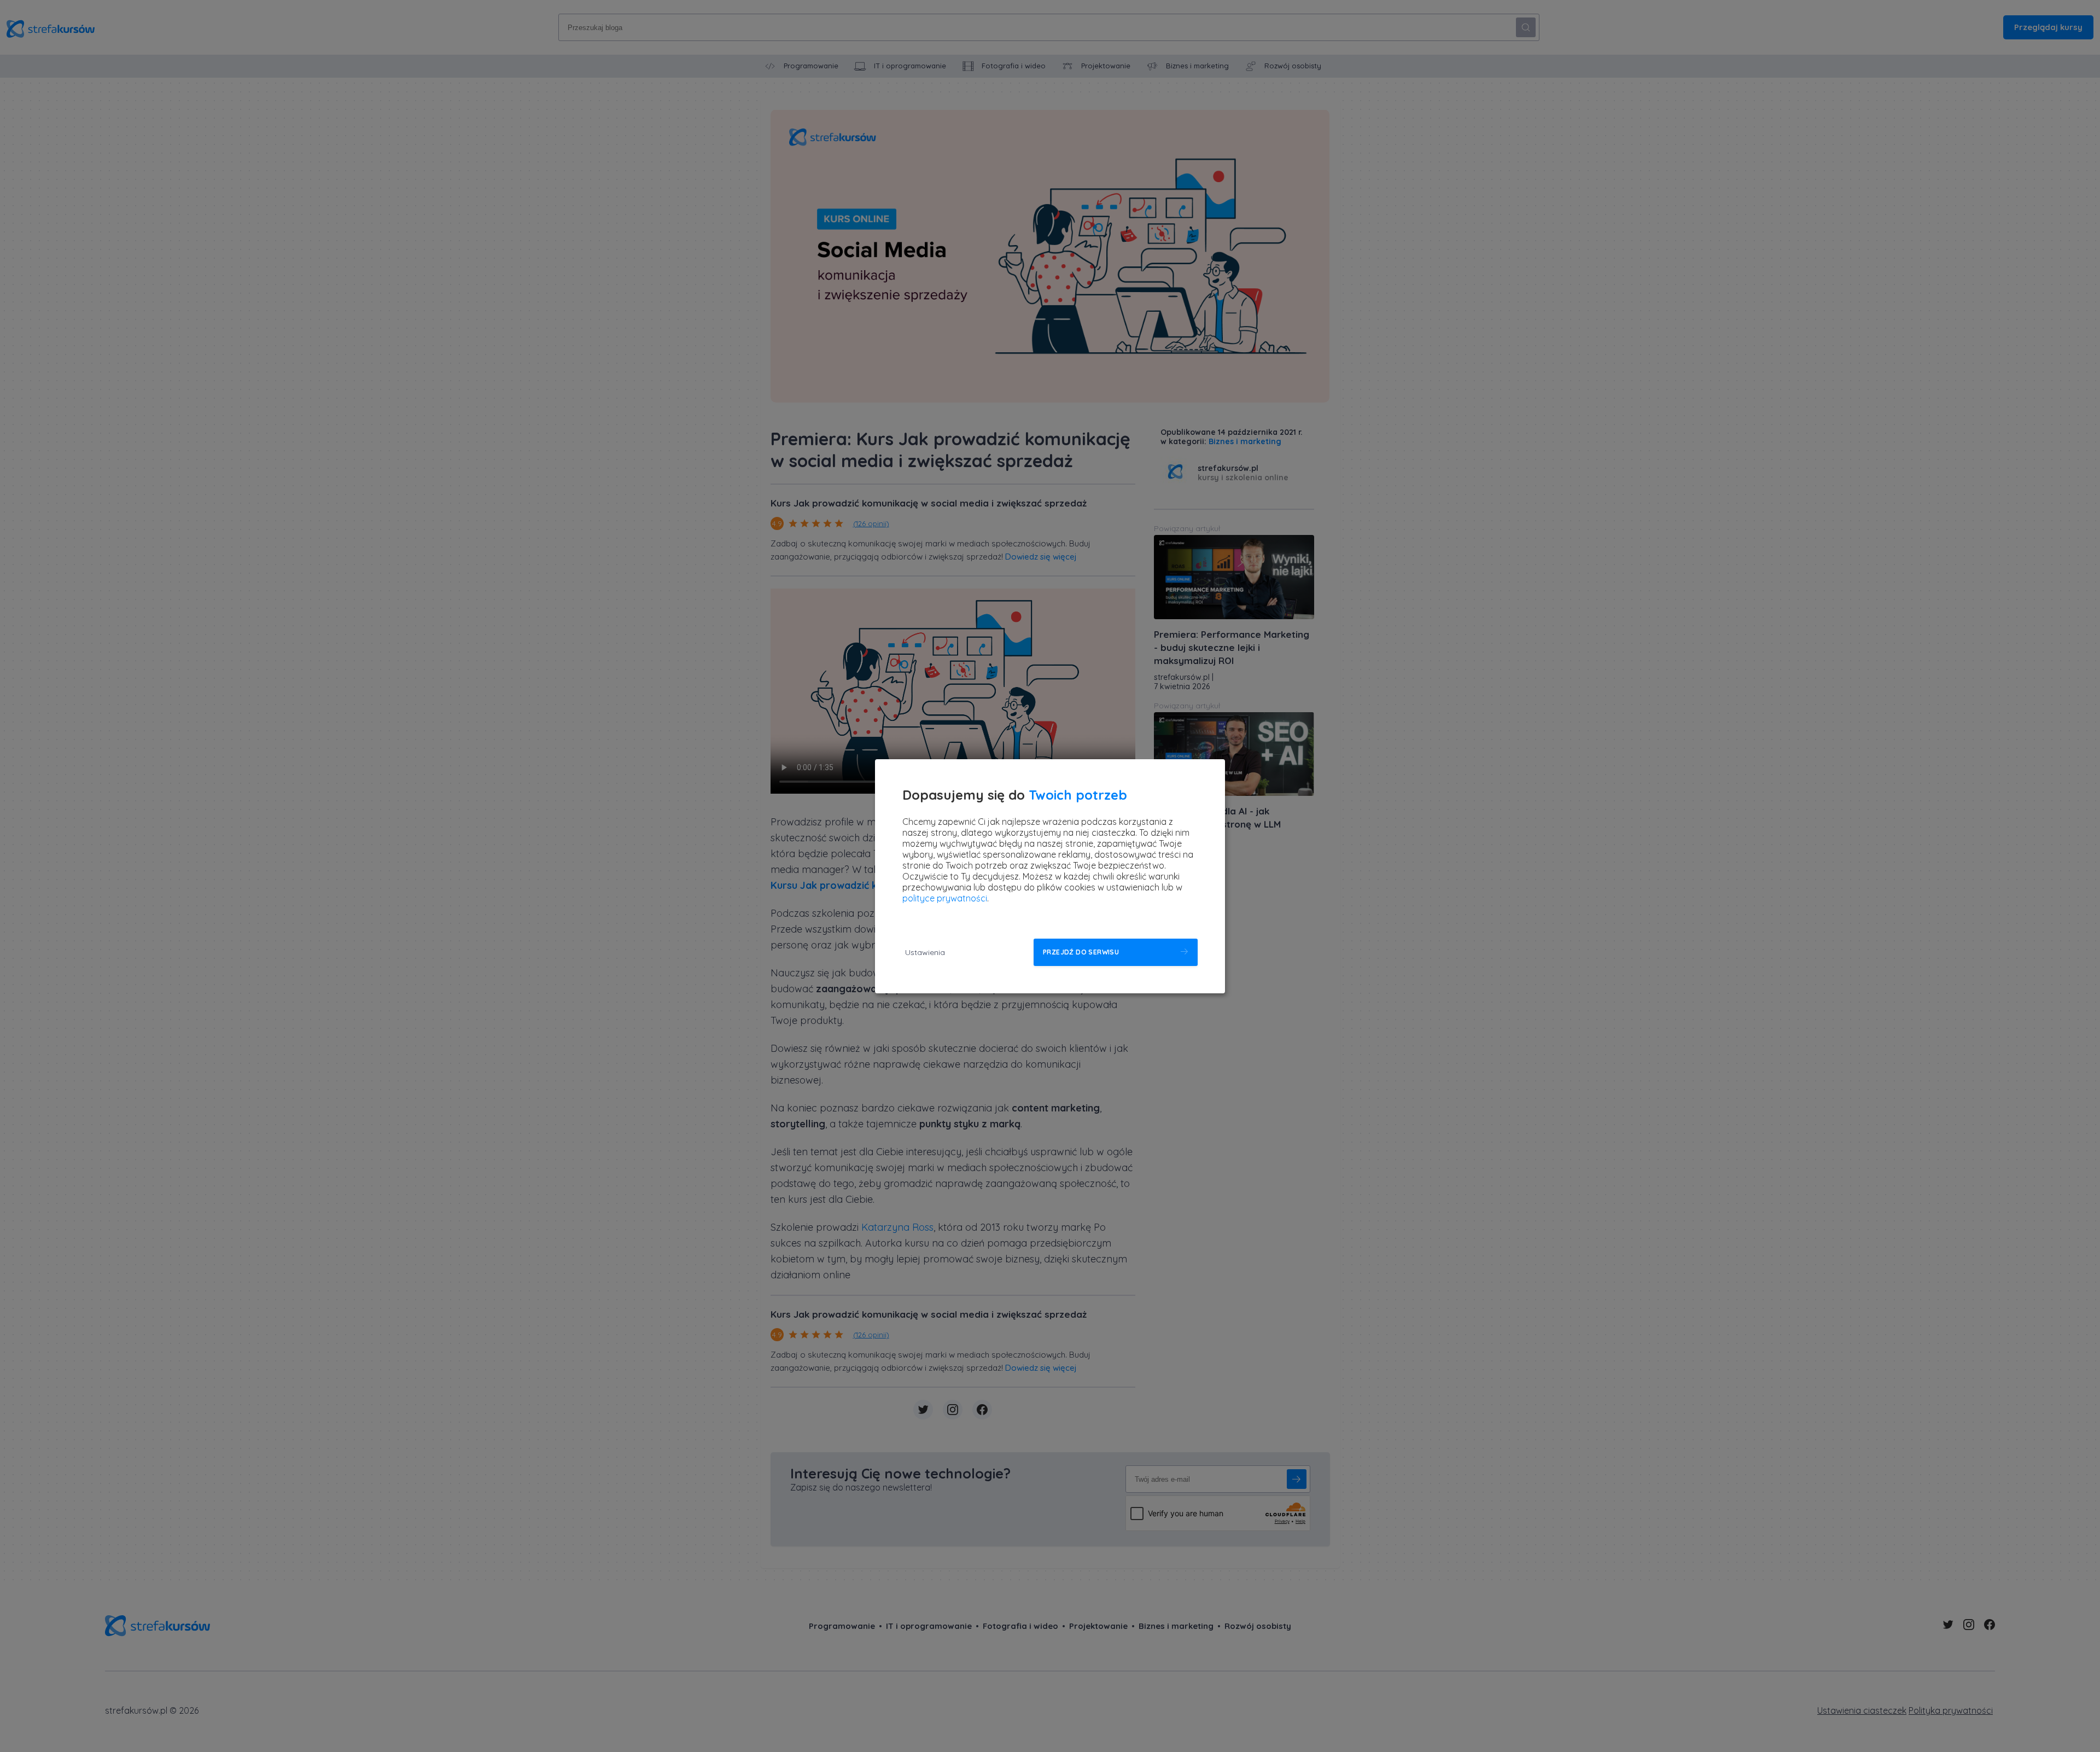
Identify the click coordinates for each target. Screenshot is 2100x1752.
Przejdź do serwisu (1081, 952)
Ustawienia (925, 952)
